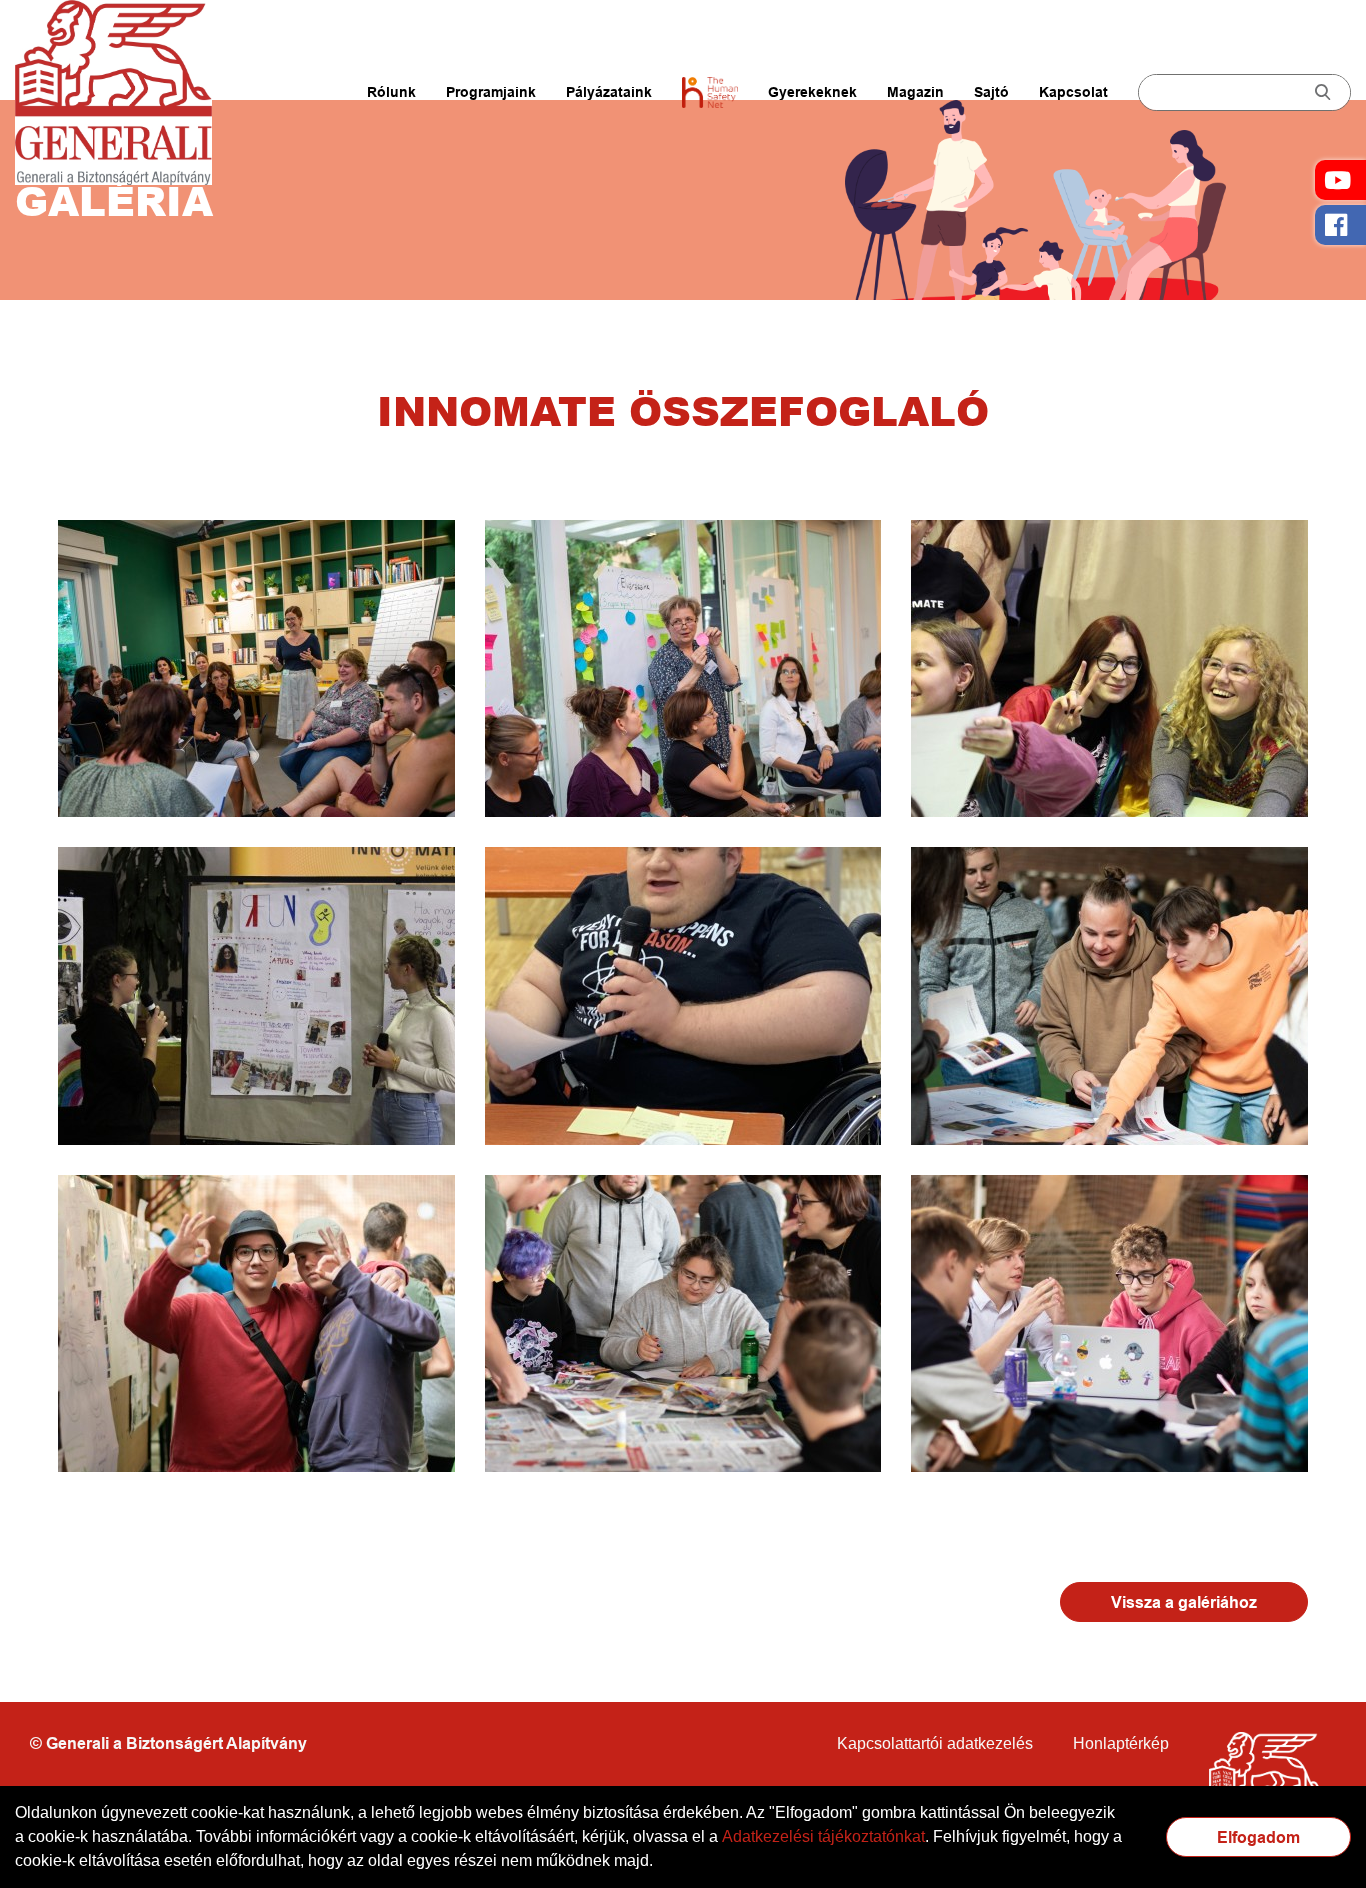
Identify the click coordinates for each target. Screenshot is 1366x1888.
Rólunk (391, 92)
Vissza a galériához (1184, 1602)
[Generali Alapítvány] (124, 92)
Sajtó (991, 92)
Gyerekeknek (812, 92)
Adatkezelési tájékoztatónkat (823, 1836)
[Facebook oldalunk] (1340, 225)
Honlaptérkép (1121, 1743)
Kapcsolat (1073, 92)
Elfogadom (1258, 1837)
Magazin (915, 92)
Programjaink (491, 92)
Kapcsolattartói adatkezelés (935, 1743)
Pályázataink (609, 92)
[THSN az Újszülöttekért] (710, 92)
